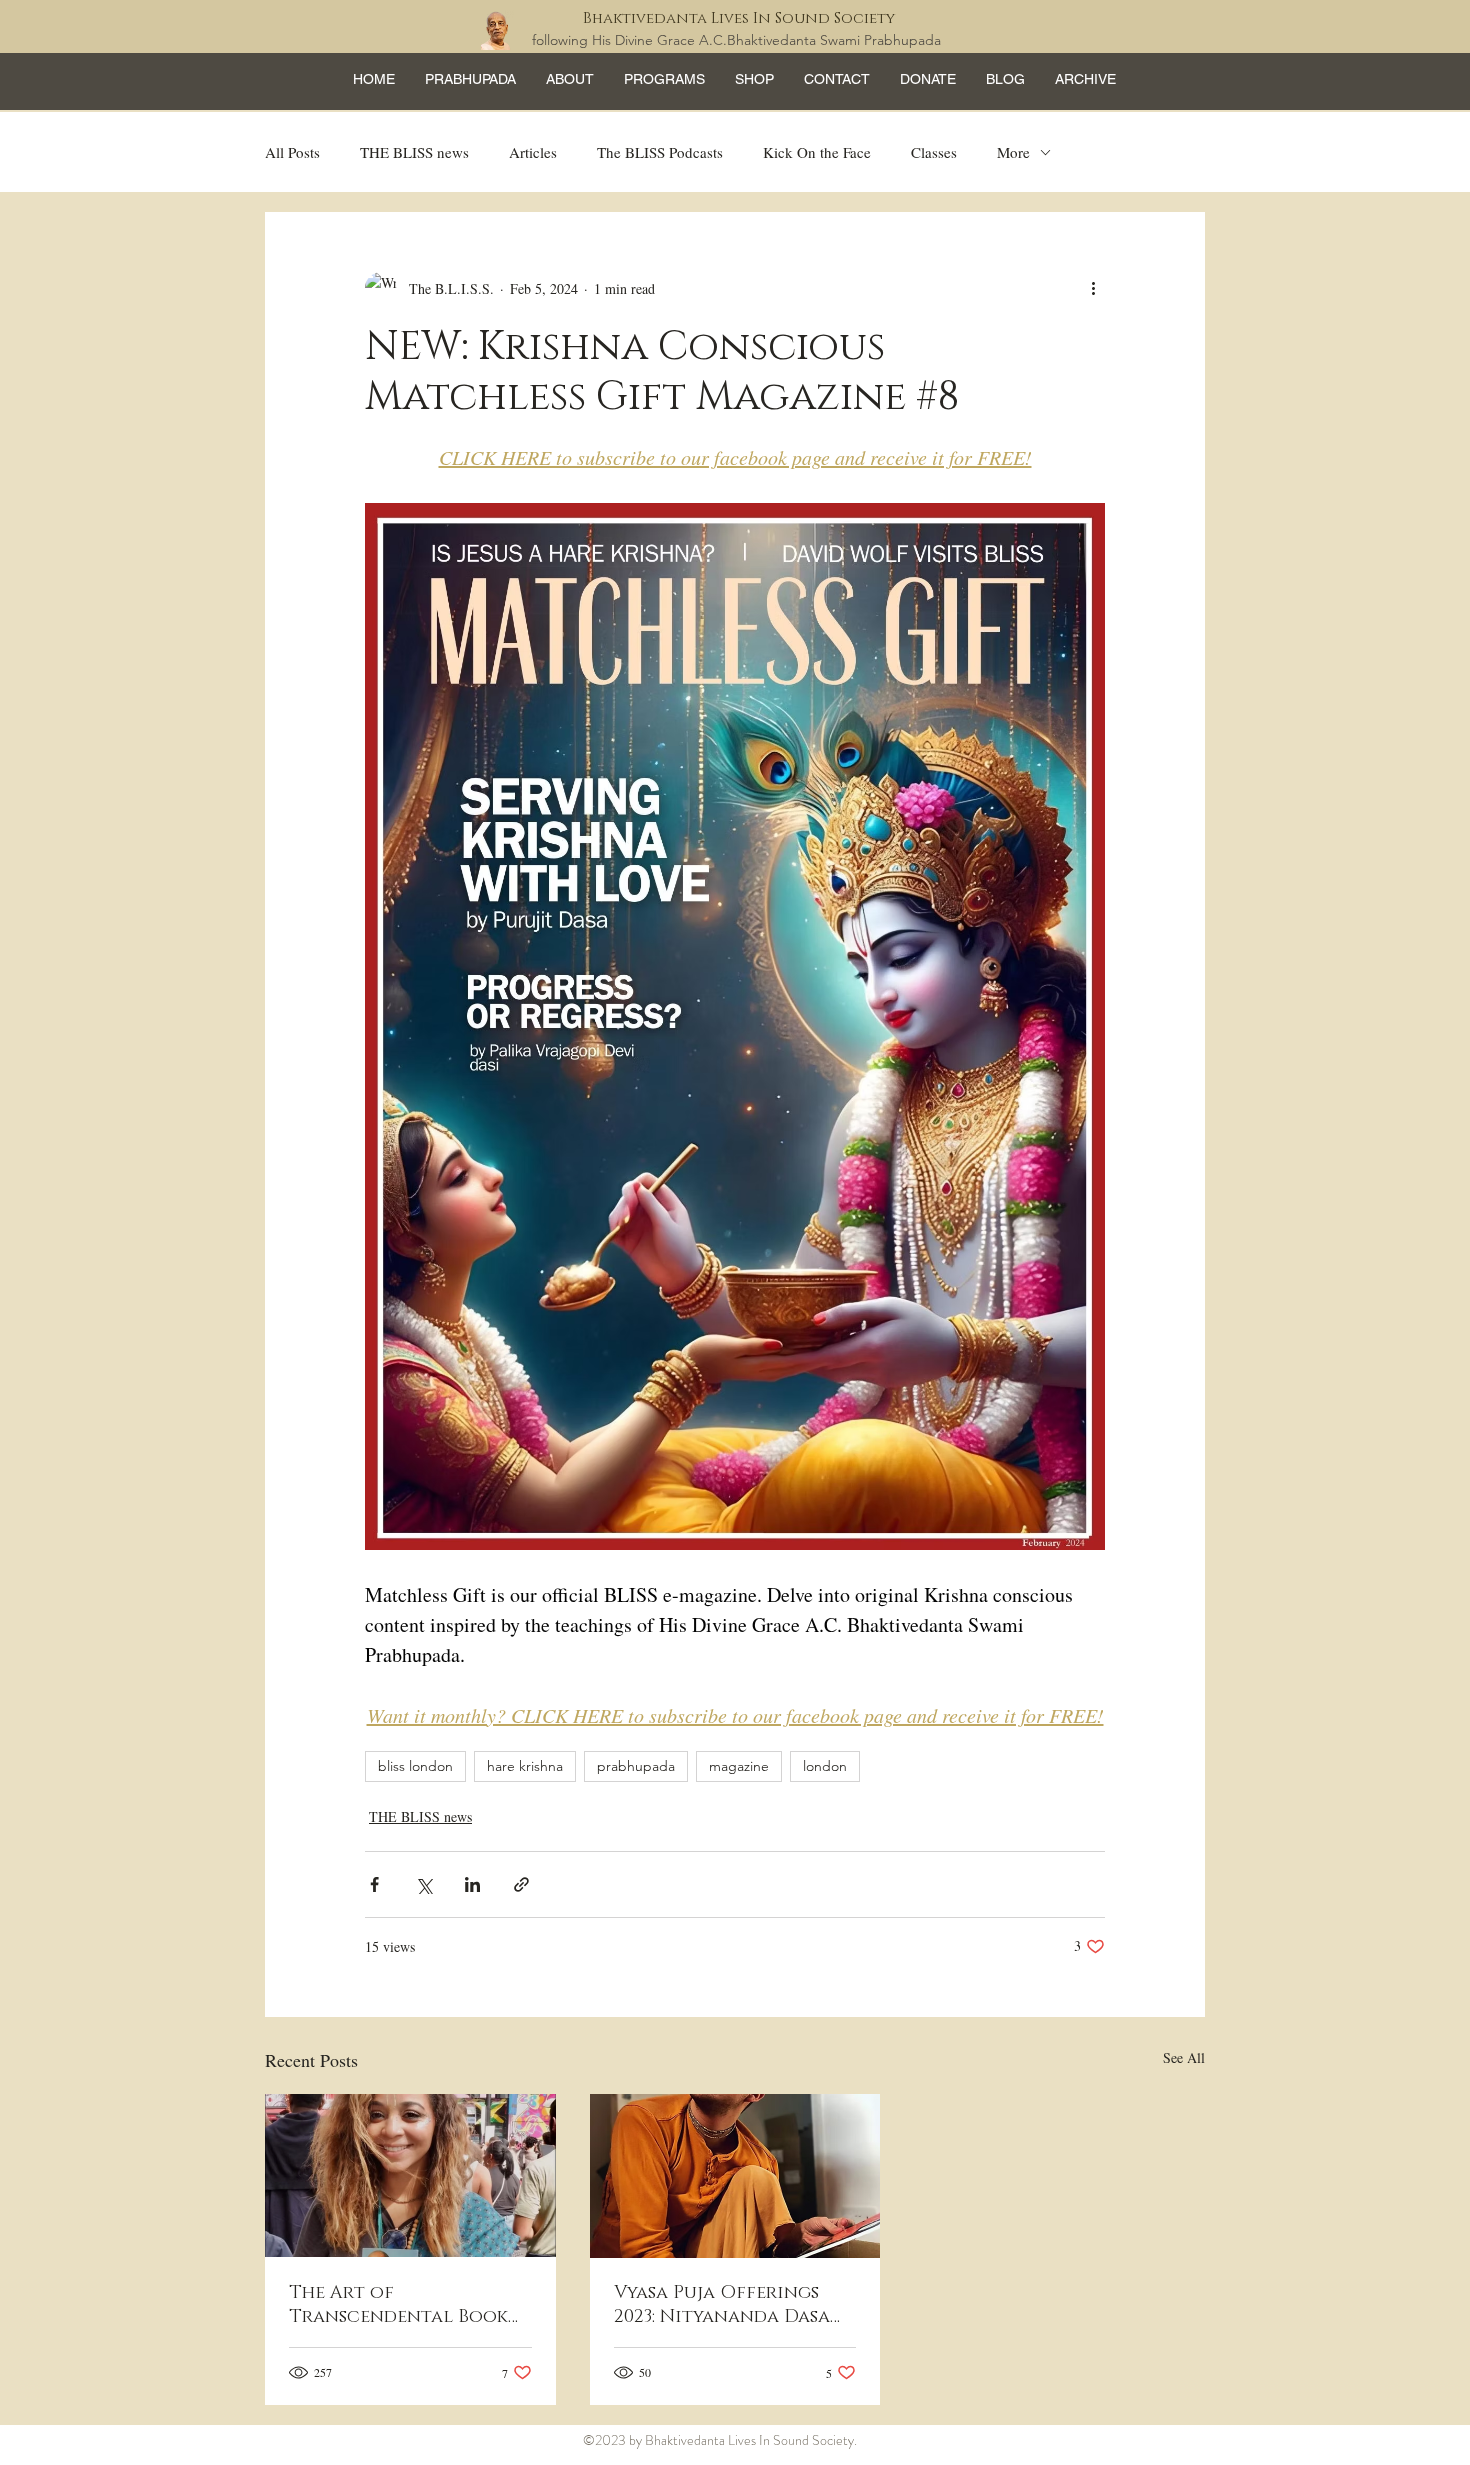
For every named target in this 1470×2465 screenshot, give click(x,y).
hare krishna (525, 1766)
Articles (533, 152)
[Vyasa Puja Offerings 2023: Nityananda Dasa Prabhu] (735, 2176)
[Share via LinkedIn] (472, 1884)
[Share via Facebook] (374, 1884)
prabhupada (636, 1766)
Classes (934, 152)
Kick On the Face (817, 152)
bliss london (415, 1766)
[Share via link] (521, 1884)
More (1013, 152)
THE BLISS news (414, 152)
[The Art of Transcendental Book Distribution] (410, 2175)
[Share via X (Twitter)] (423, 1884)
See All (1184, 2057)
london (825, 1766)
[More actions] (1093, 288)
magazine (739, 1766)
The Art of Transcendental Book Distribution (398, 2305)
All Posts (292, 152)
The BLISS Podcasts (660, 152)
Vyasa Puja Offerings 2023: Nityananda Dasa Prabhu (722, 2305)
